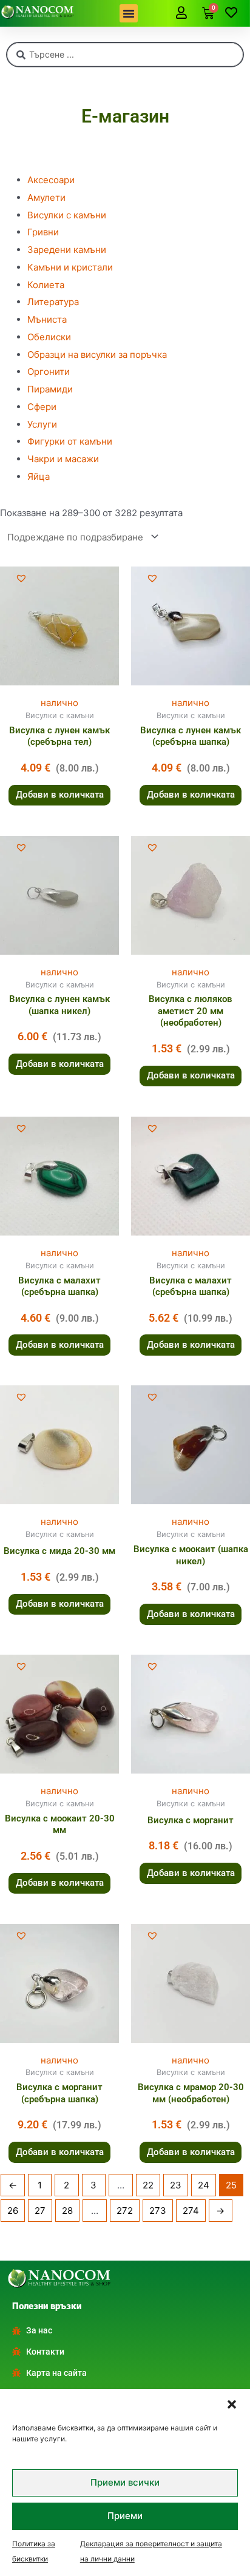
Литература (53, 302)
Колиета (46, 285)
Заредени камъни (67, 250)
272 (125, 2211)
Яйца (39, 476)
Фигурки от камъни (70, 441)
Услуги (42, 424)
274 (191, 2211)
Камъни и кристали (70, 267)
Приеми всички (125, 2482)
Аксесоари (51, 180)
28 (67, 2211)
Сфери (42, 407)
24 (204, 2185)
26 (13, 2211)
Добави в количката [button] (60, 795)
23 (176, 2185)
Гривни (43, 232)
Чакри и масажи (63, 459)
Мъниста (47, 319)
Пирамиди (50, 389)
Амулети (46, 197)
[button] (232, 2404)
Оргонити (49, 372)
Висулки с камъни (67, 215)
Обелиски (49, 337)
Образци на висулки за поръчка (97, 355)
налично (59, 703)
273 (158, 2211)
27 (40, 2211)
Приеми (125, 2516)
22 (148, 2185)
